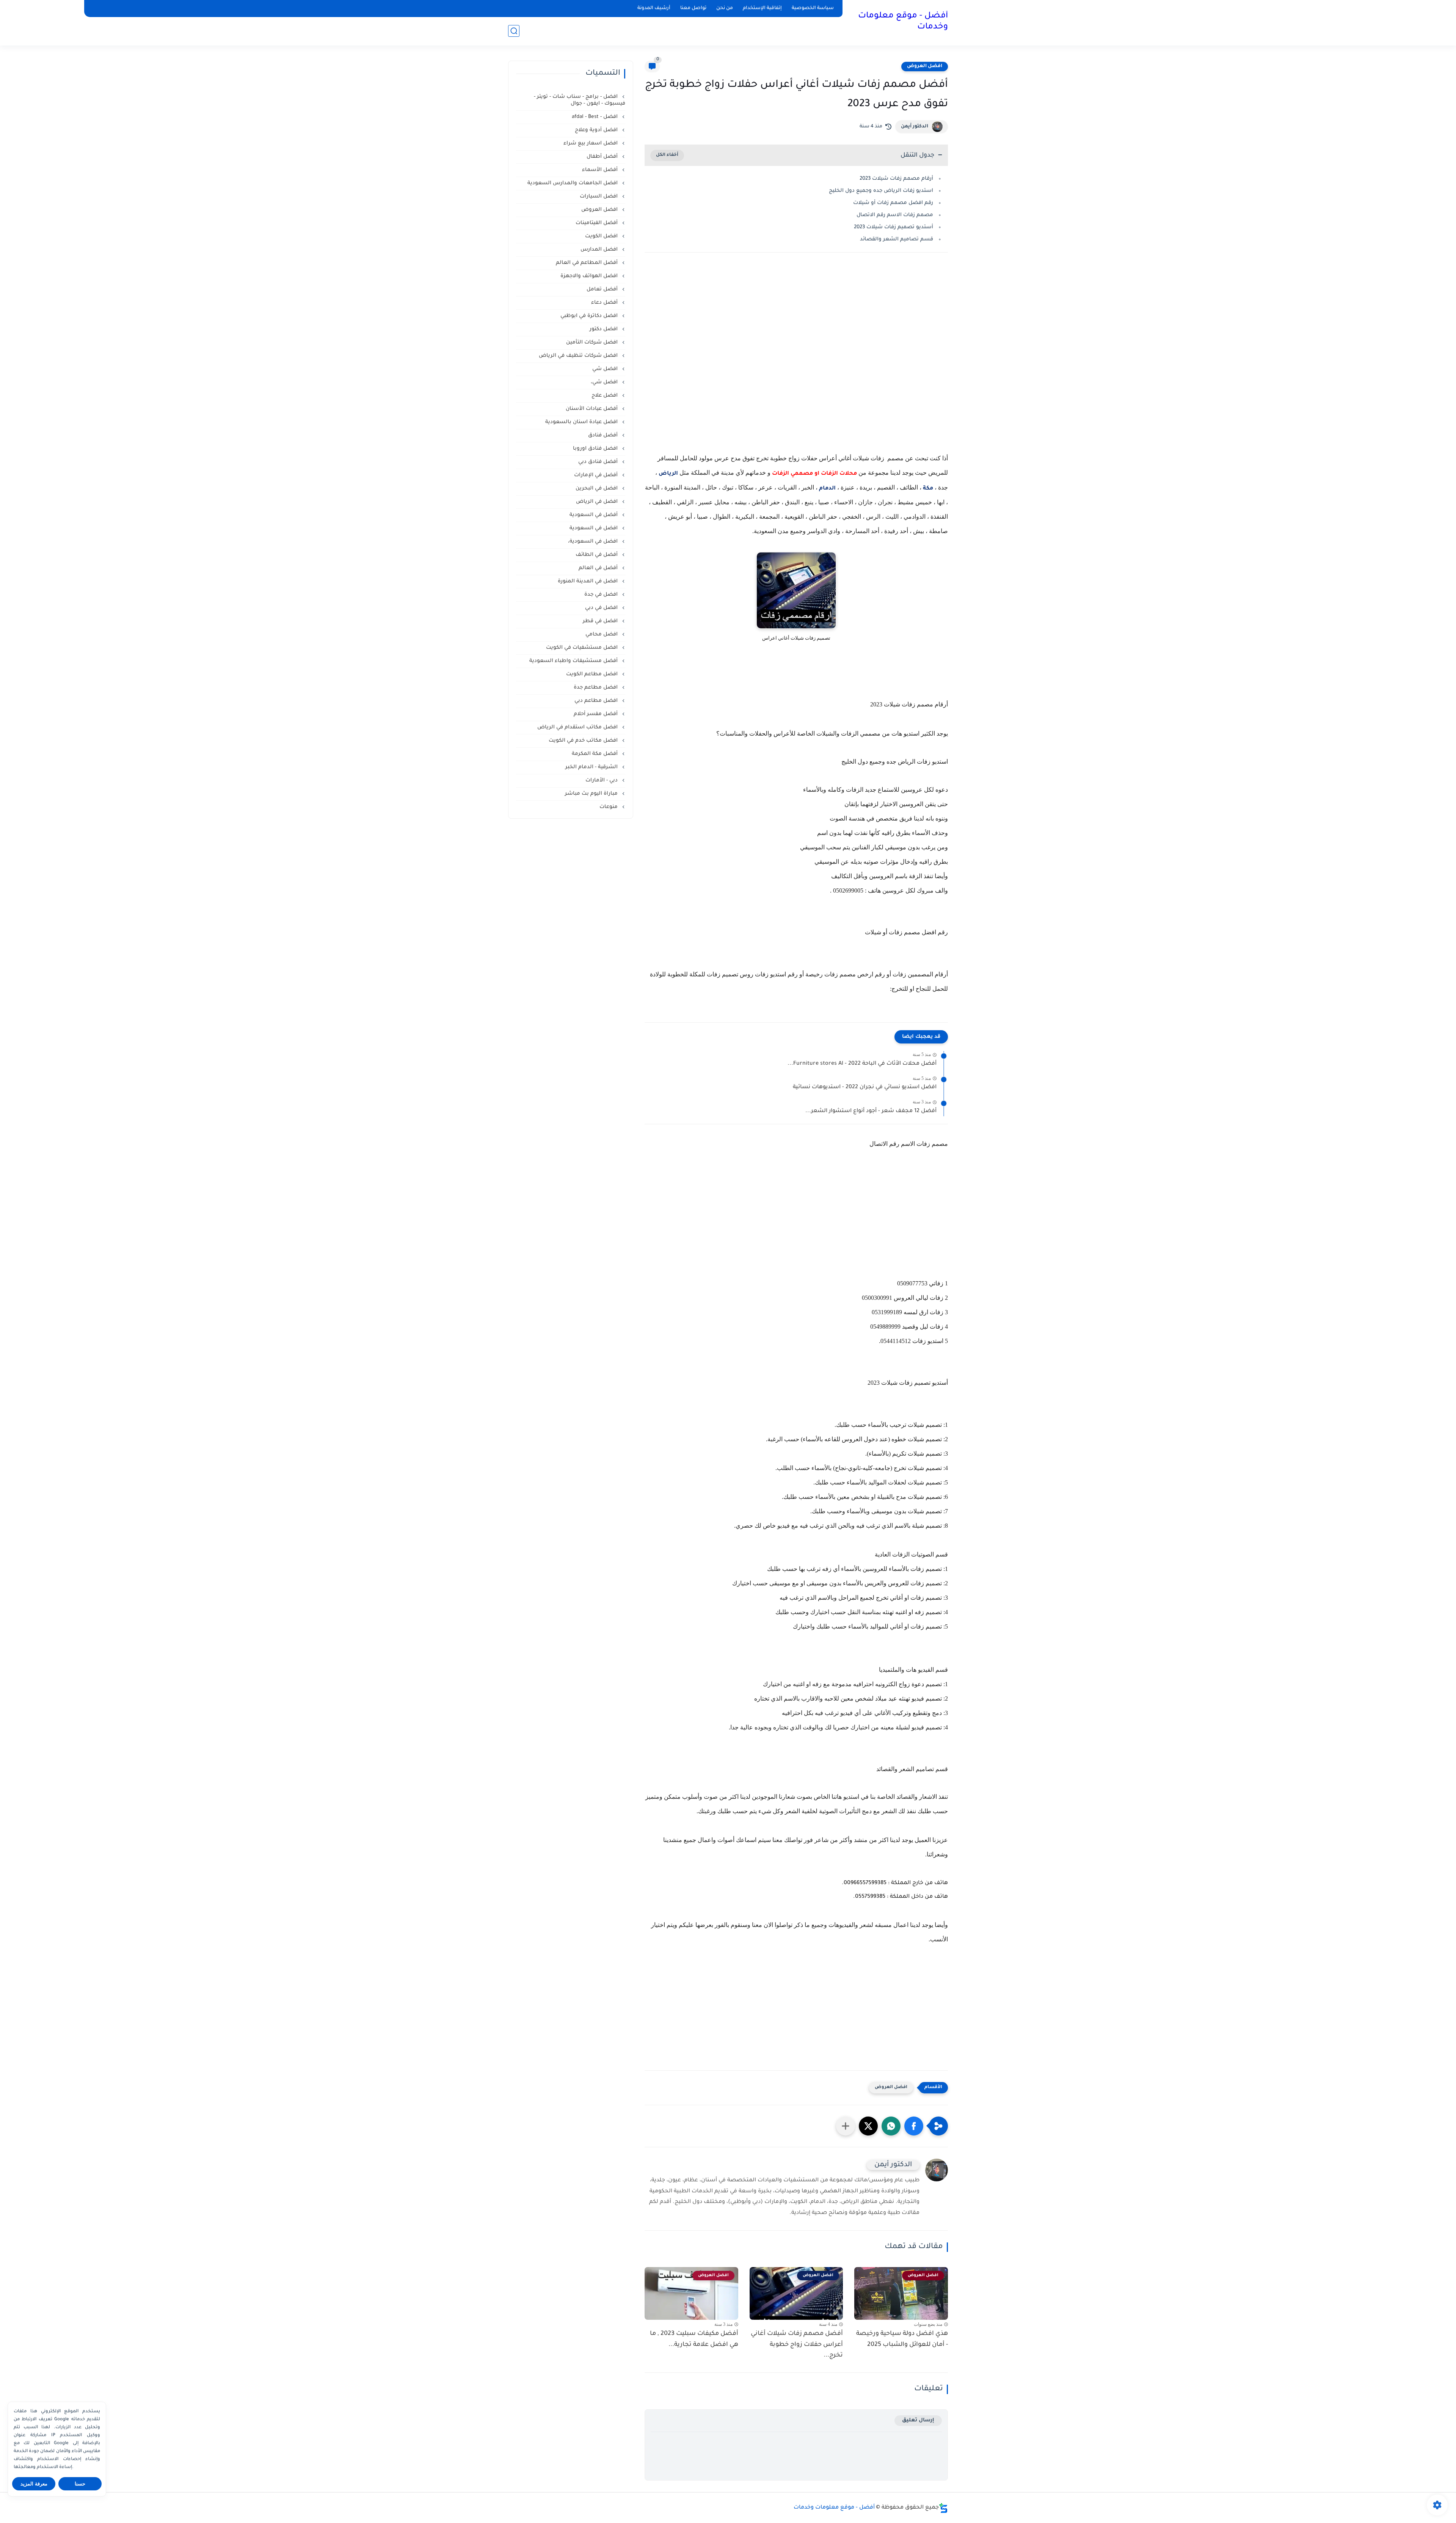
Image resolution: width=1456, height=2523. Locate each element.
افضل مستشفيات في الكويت (583, 648)
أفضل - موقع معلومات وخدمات (903, 22)
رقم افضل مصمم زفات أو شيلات (892, 203)
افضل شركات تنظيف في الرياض (579, 356)
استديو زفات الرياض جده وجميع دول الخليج (881, 191)
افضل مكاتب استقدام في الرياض (578, 727)
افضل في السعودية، (594, 542)
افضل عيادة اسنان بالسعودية (582, 422)
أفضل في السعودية (594, 515)
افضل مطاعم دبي (597, 701)
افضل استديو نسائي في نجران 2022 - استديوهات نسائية (865, 1087)
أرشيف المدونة (654, 8)
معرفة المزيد (34, 2484)
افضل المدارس (600, 250)
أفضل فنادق (604, 435)
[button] (914, 2126)
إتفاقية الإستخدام (762, 8)
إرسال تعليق (918, 2420)
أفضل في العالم (599, 568)
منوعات (609, 807)
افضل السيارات (599, 197)
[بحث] (514, 31)
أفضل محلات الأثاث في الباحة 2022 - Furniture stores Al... (862, 1064)
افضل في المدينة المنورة (588, 581)
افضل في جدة (602, 595)
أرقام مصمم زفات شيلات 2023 (896, 179)
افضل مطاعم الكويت (593, 674)
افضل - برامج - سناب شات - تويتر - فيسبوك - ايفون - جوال (580, 100)
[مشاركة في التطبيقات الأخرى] (846, 2126)
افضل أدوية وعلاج (597, 130)
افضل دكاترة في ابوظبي (590, 316)
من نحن (725, 8)
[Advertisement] (796, 362)
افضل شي (606, 369)
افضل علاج (605, 396)
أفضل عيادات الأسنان (592, 409)
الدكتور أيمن (915, 127)
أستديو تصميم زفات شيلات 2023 (894, 227)
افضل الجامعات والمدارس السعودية (573, 183)
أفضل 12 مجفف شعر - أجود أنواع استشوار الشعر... (871, 1111)
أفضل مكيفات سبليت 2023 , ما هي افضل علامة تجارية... (694, 2339)
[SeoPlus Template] (943, 2508)
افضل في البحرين (597, 489)
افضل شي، (605, 382)
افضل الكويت (602, 236)
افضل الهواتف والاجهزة (590, 276)
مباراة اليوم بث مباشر (592, 794)
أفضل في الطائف (597, 555)
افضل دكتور (604, 329)
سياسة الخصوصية (813, 8)
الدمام (827, 489)
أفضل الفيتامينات (597, 223)
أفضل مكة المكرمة (595, 754)
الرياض (668, 474)
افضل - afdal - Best (595, 117)
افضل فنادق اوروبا (596, 449)
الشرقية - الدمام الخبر (592, 767)
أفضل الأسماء (601, 170)
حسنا (80, 2484)
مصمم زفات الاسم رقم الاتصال (895, 215)
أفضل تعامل (603, 289)
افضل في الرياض (598, 502)
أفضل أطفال (603, 157)
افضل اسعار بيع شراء (591, 144)
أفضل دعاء (605, 303)
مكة (927, 489)
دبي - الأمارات (602, 781)
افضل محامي (602, 635)
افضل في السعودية (594, 528)
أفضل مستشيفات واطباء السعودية (574, 661)
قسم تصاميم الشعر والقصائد (897, 239)
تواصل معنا (693, 8)
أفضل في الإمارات (597, 475)
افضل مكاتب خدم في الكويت (584, 741)
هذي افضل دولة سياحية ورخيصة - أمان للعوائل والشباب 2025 (902, 2339)
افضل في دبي (602, 608)
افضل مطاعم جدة (596, 688)
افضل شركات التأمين (593, 343)
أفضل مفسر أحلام (596, 714)
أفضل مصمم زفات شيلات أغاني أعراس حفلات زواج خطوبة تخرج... (797, 2345)
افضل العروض (925, 66)
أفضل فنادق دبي (599, 462)
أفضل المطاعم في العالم (588, 263)
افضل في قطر (601, 621)
